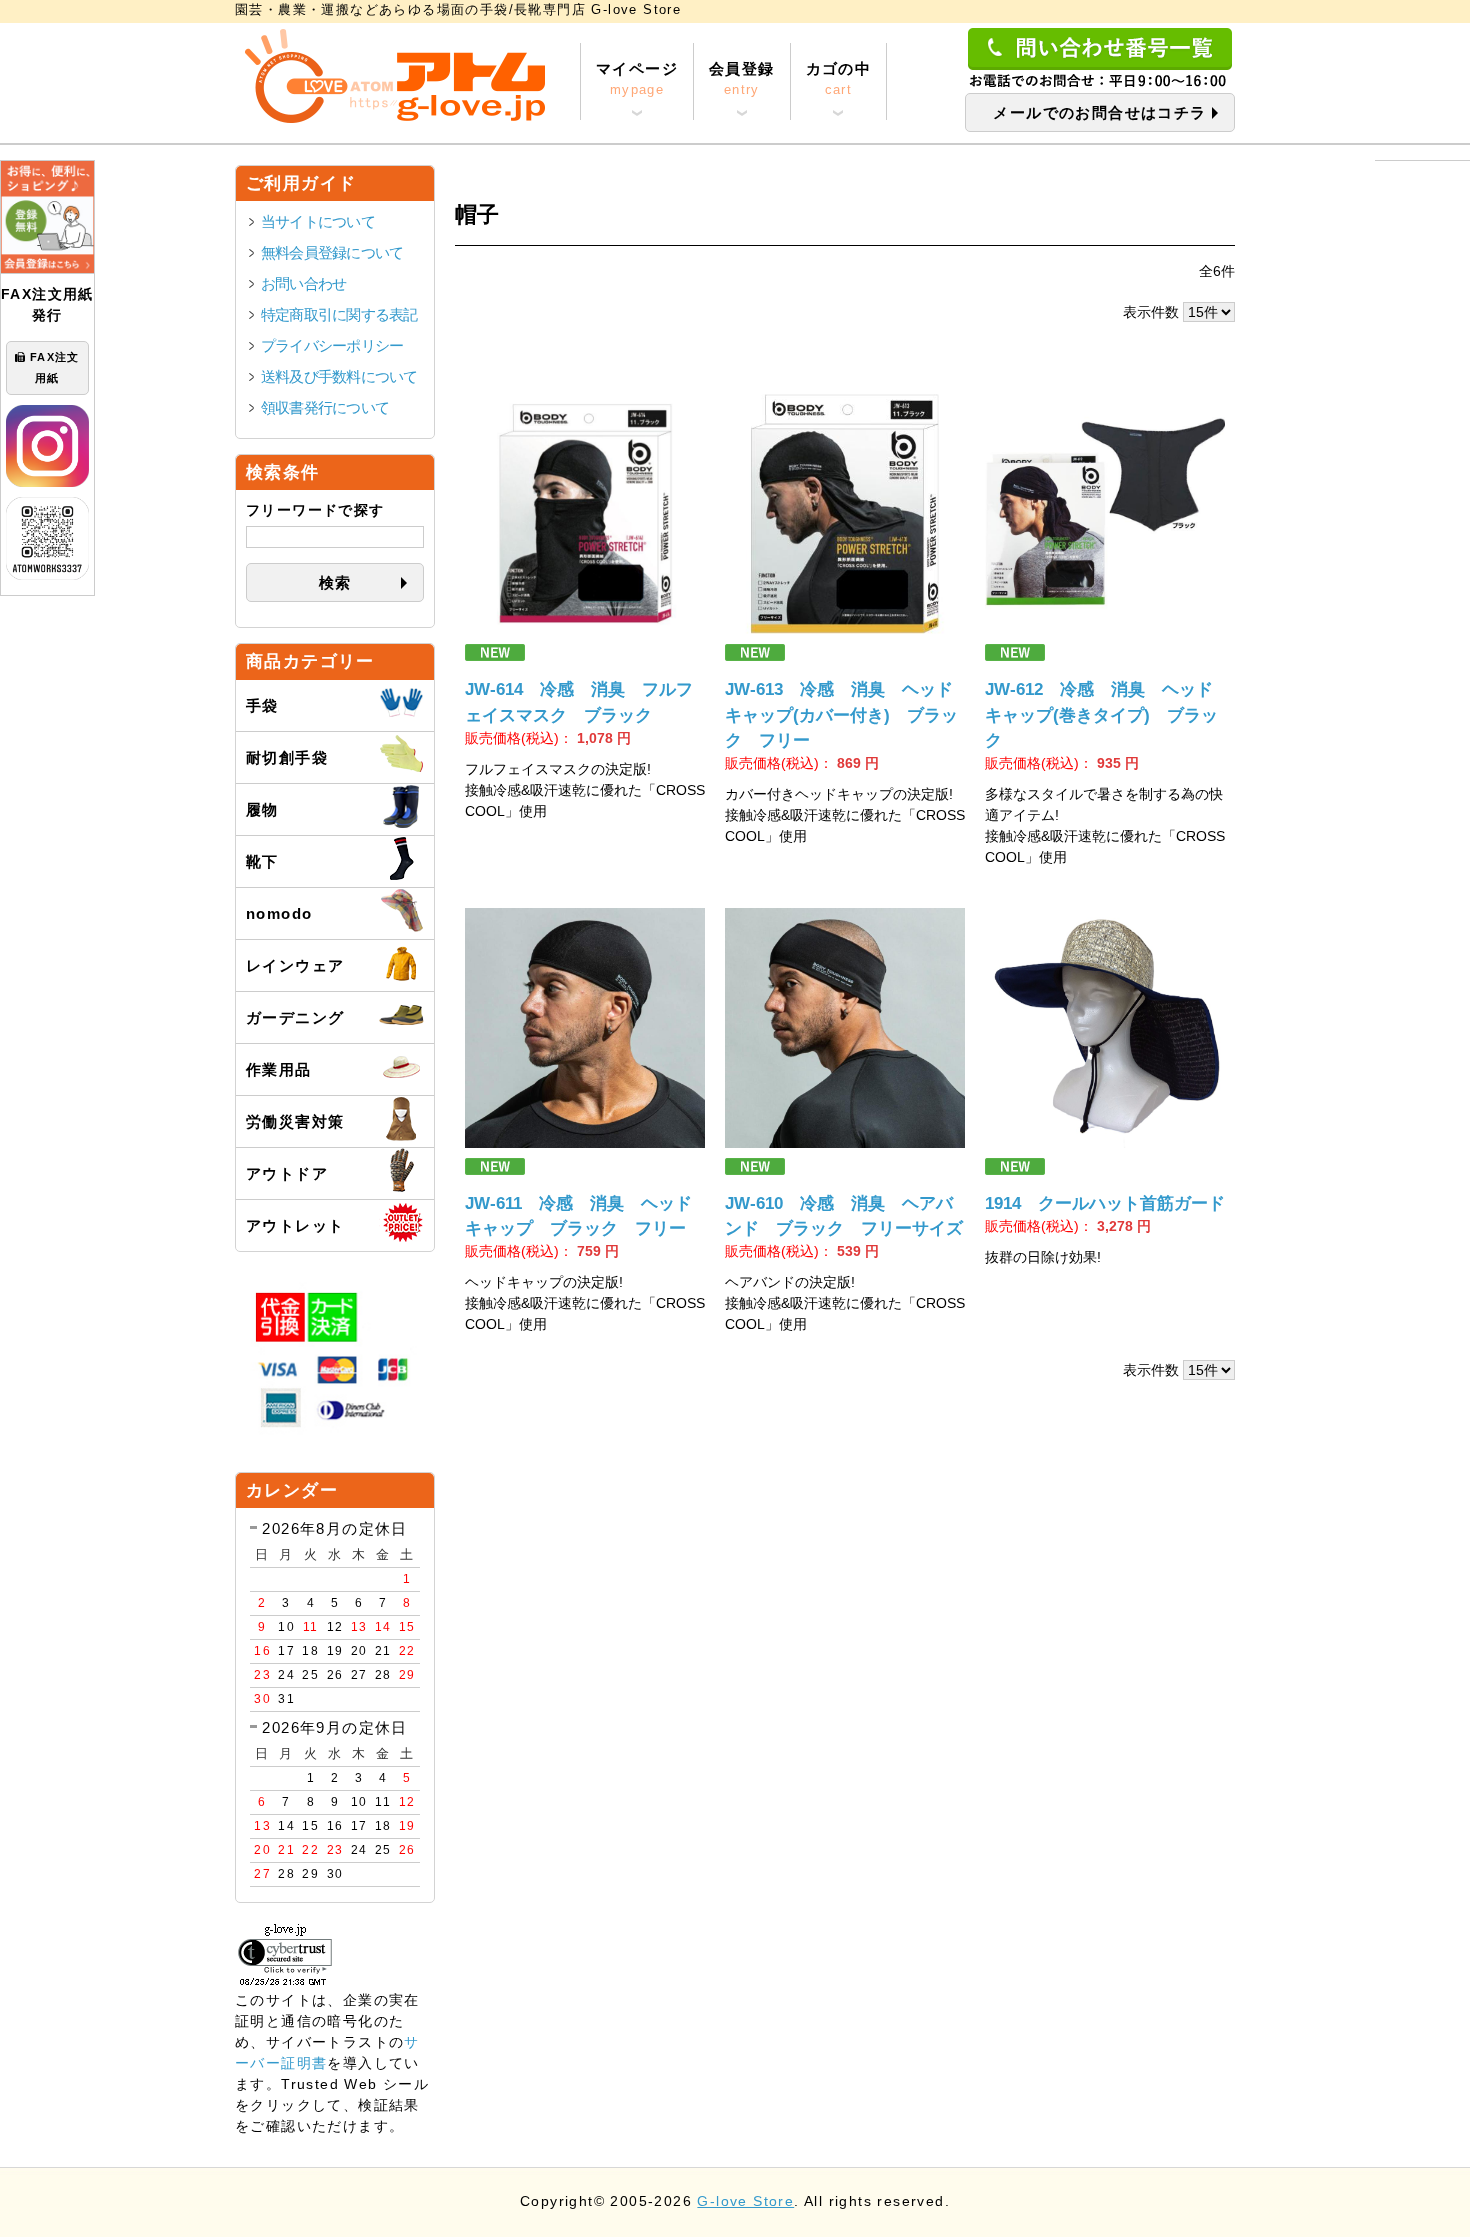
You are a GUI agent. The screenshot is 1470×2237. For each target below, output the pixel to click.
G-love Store (745, 2201)
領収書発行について (325, 407)
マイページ (637, 78)
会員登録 (742, 78)
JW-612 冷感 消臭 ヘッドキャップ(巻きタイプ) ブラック (1101, 714)
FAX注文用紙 (55, 367)
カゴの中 (839, 78)
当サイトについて (318, 221)
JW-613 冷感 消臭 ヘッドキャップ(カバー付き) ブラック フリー (841, 714)
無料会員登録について (332, 252)
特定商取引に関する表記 (339, 314)
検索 (335, 582)
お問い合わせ (303, 283)
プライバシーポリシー (332, 345)
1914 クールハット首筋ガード (1105, 1203)
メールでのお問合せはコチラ (1099, 112)
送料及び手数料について (339, 376)
